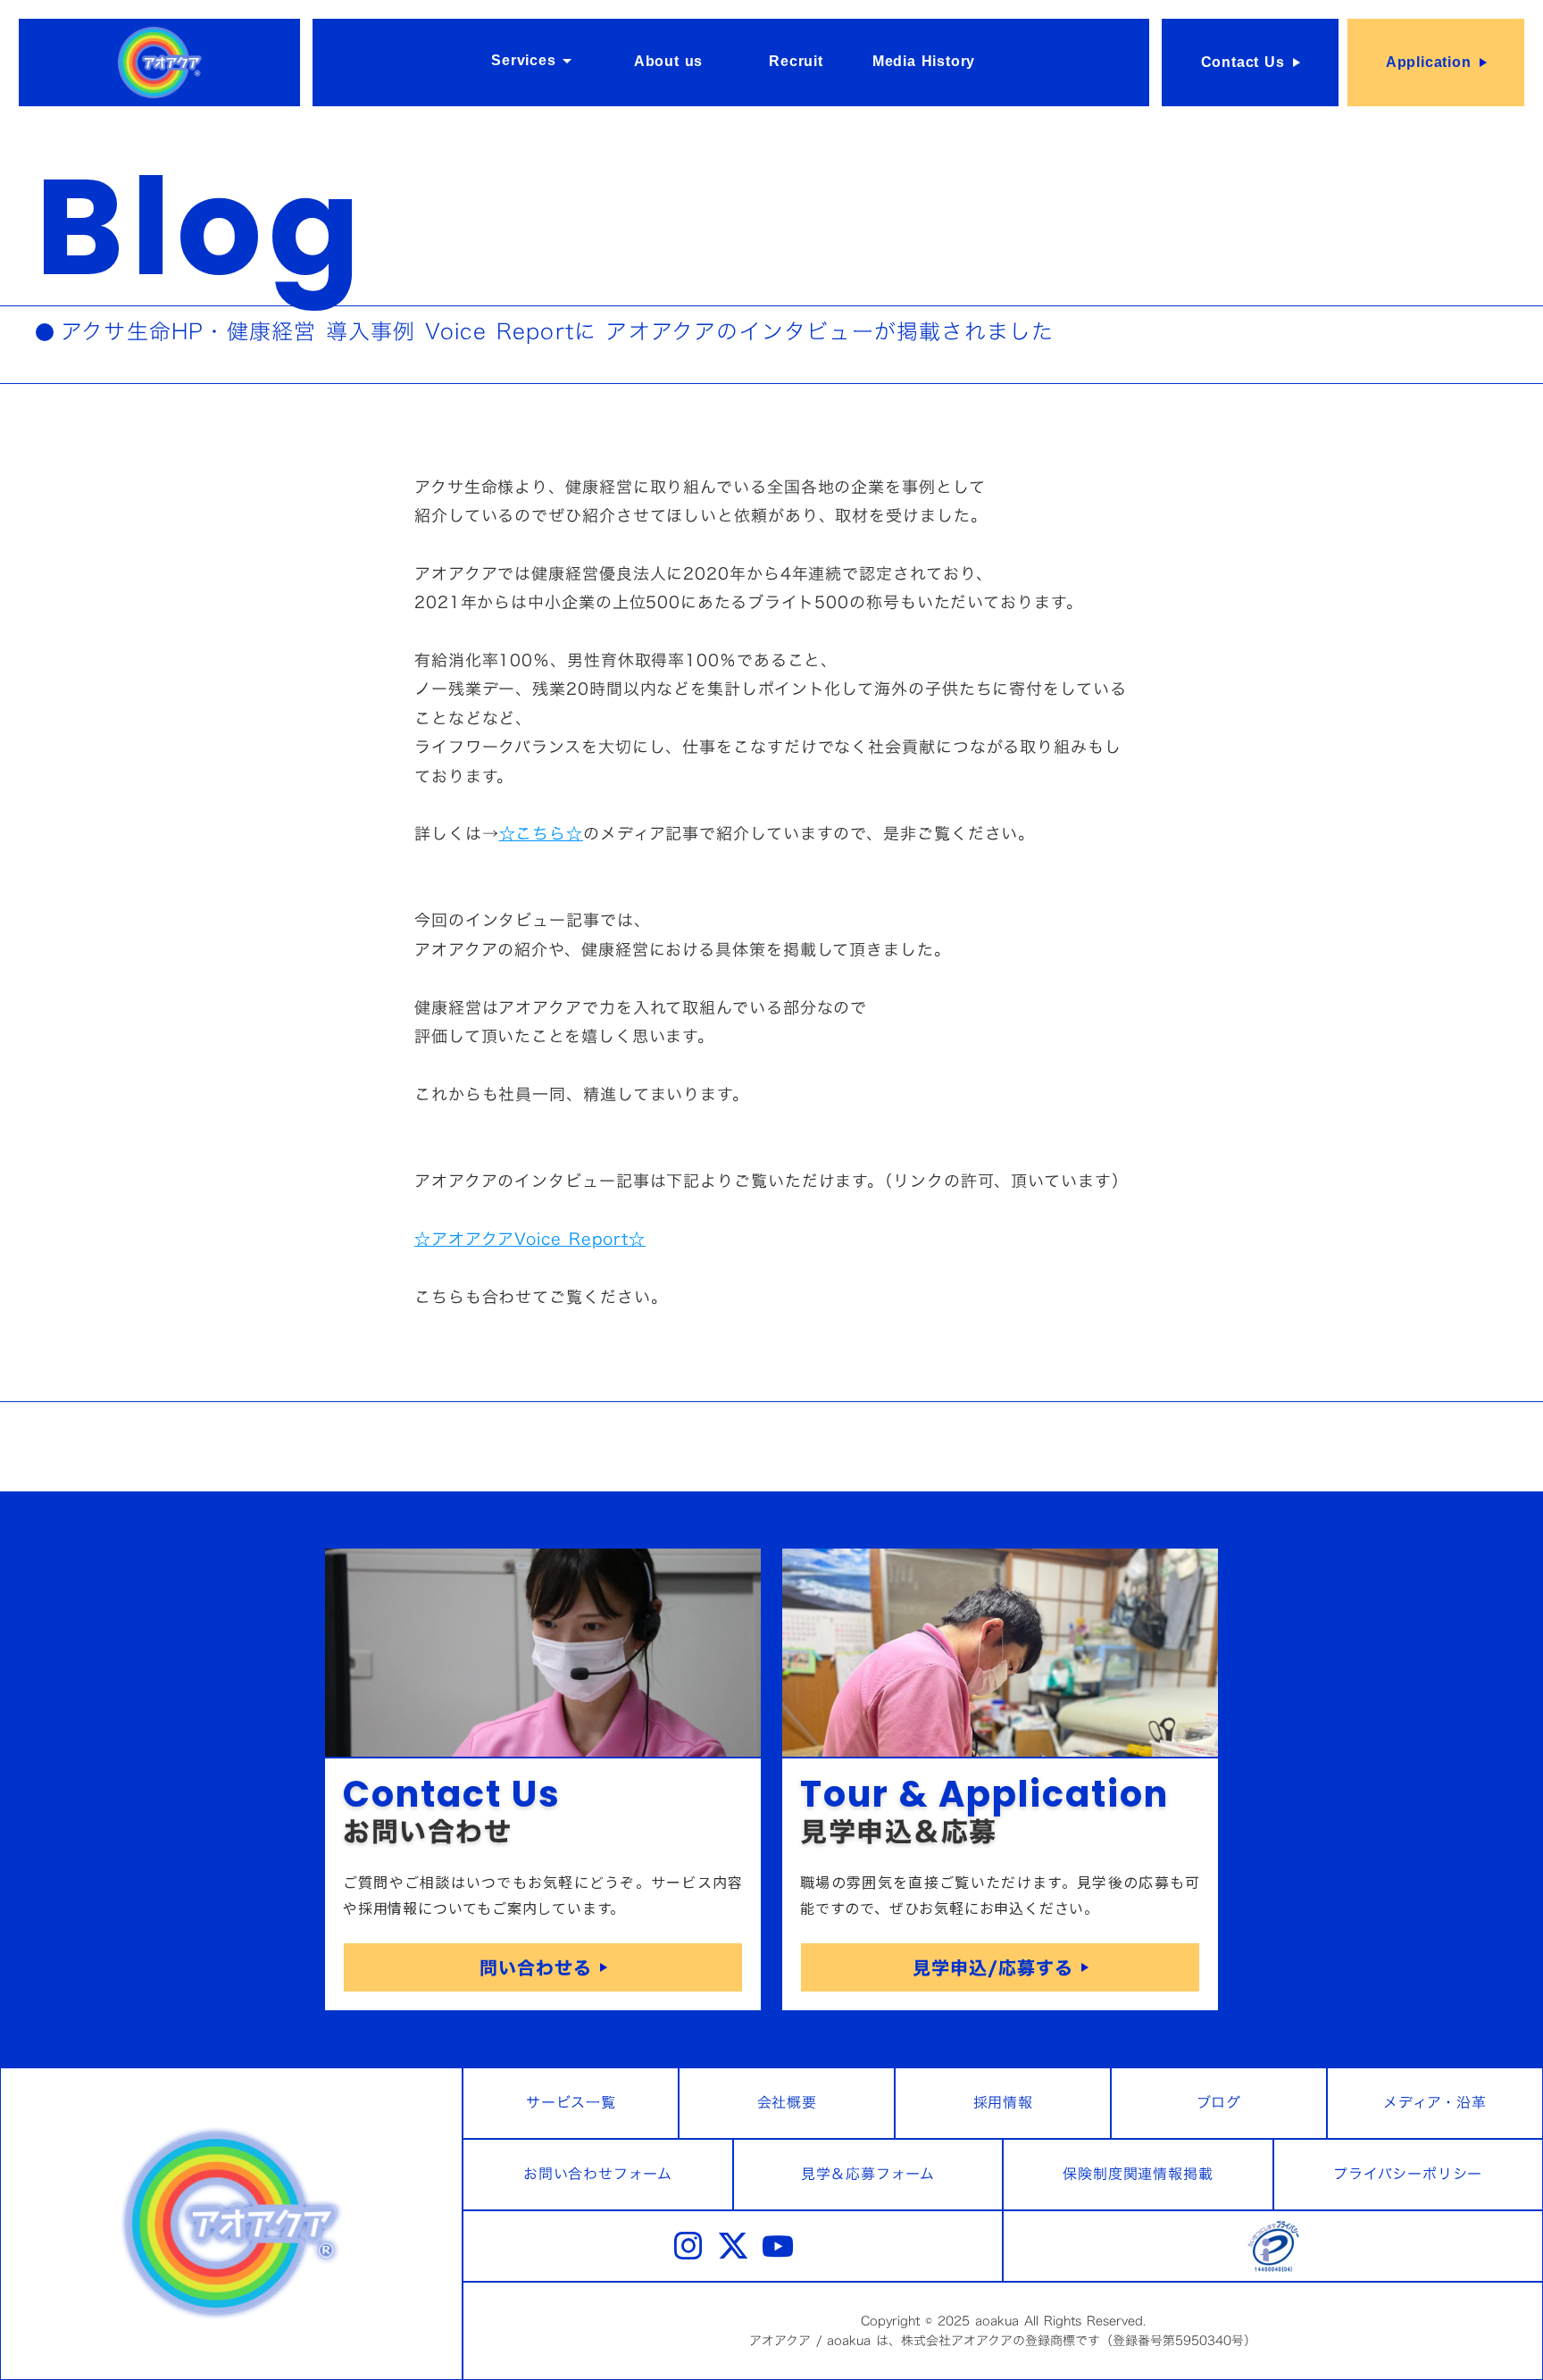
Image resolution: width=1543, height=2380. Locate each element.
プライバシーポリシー (1408, 2174)
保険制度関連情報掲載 (1138, 2174)
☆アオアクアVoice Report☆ (530, 1239)
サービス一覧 (571, 2102)
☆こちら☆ (542, 834)
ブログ (1218, 2102)
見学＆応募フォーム (868, 2174)
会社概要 (787, 2102)
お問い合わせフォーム (598, 2174)
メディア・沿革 (1435, 2102)
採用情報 (1003, 2102)
